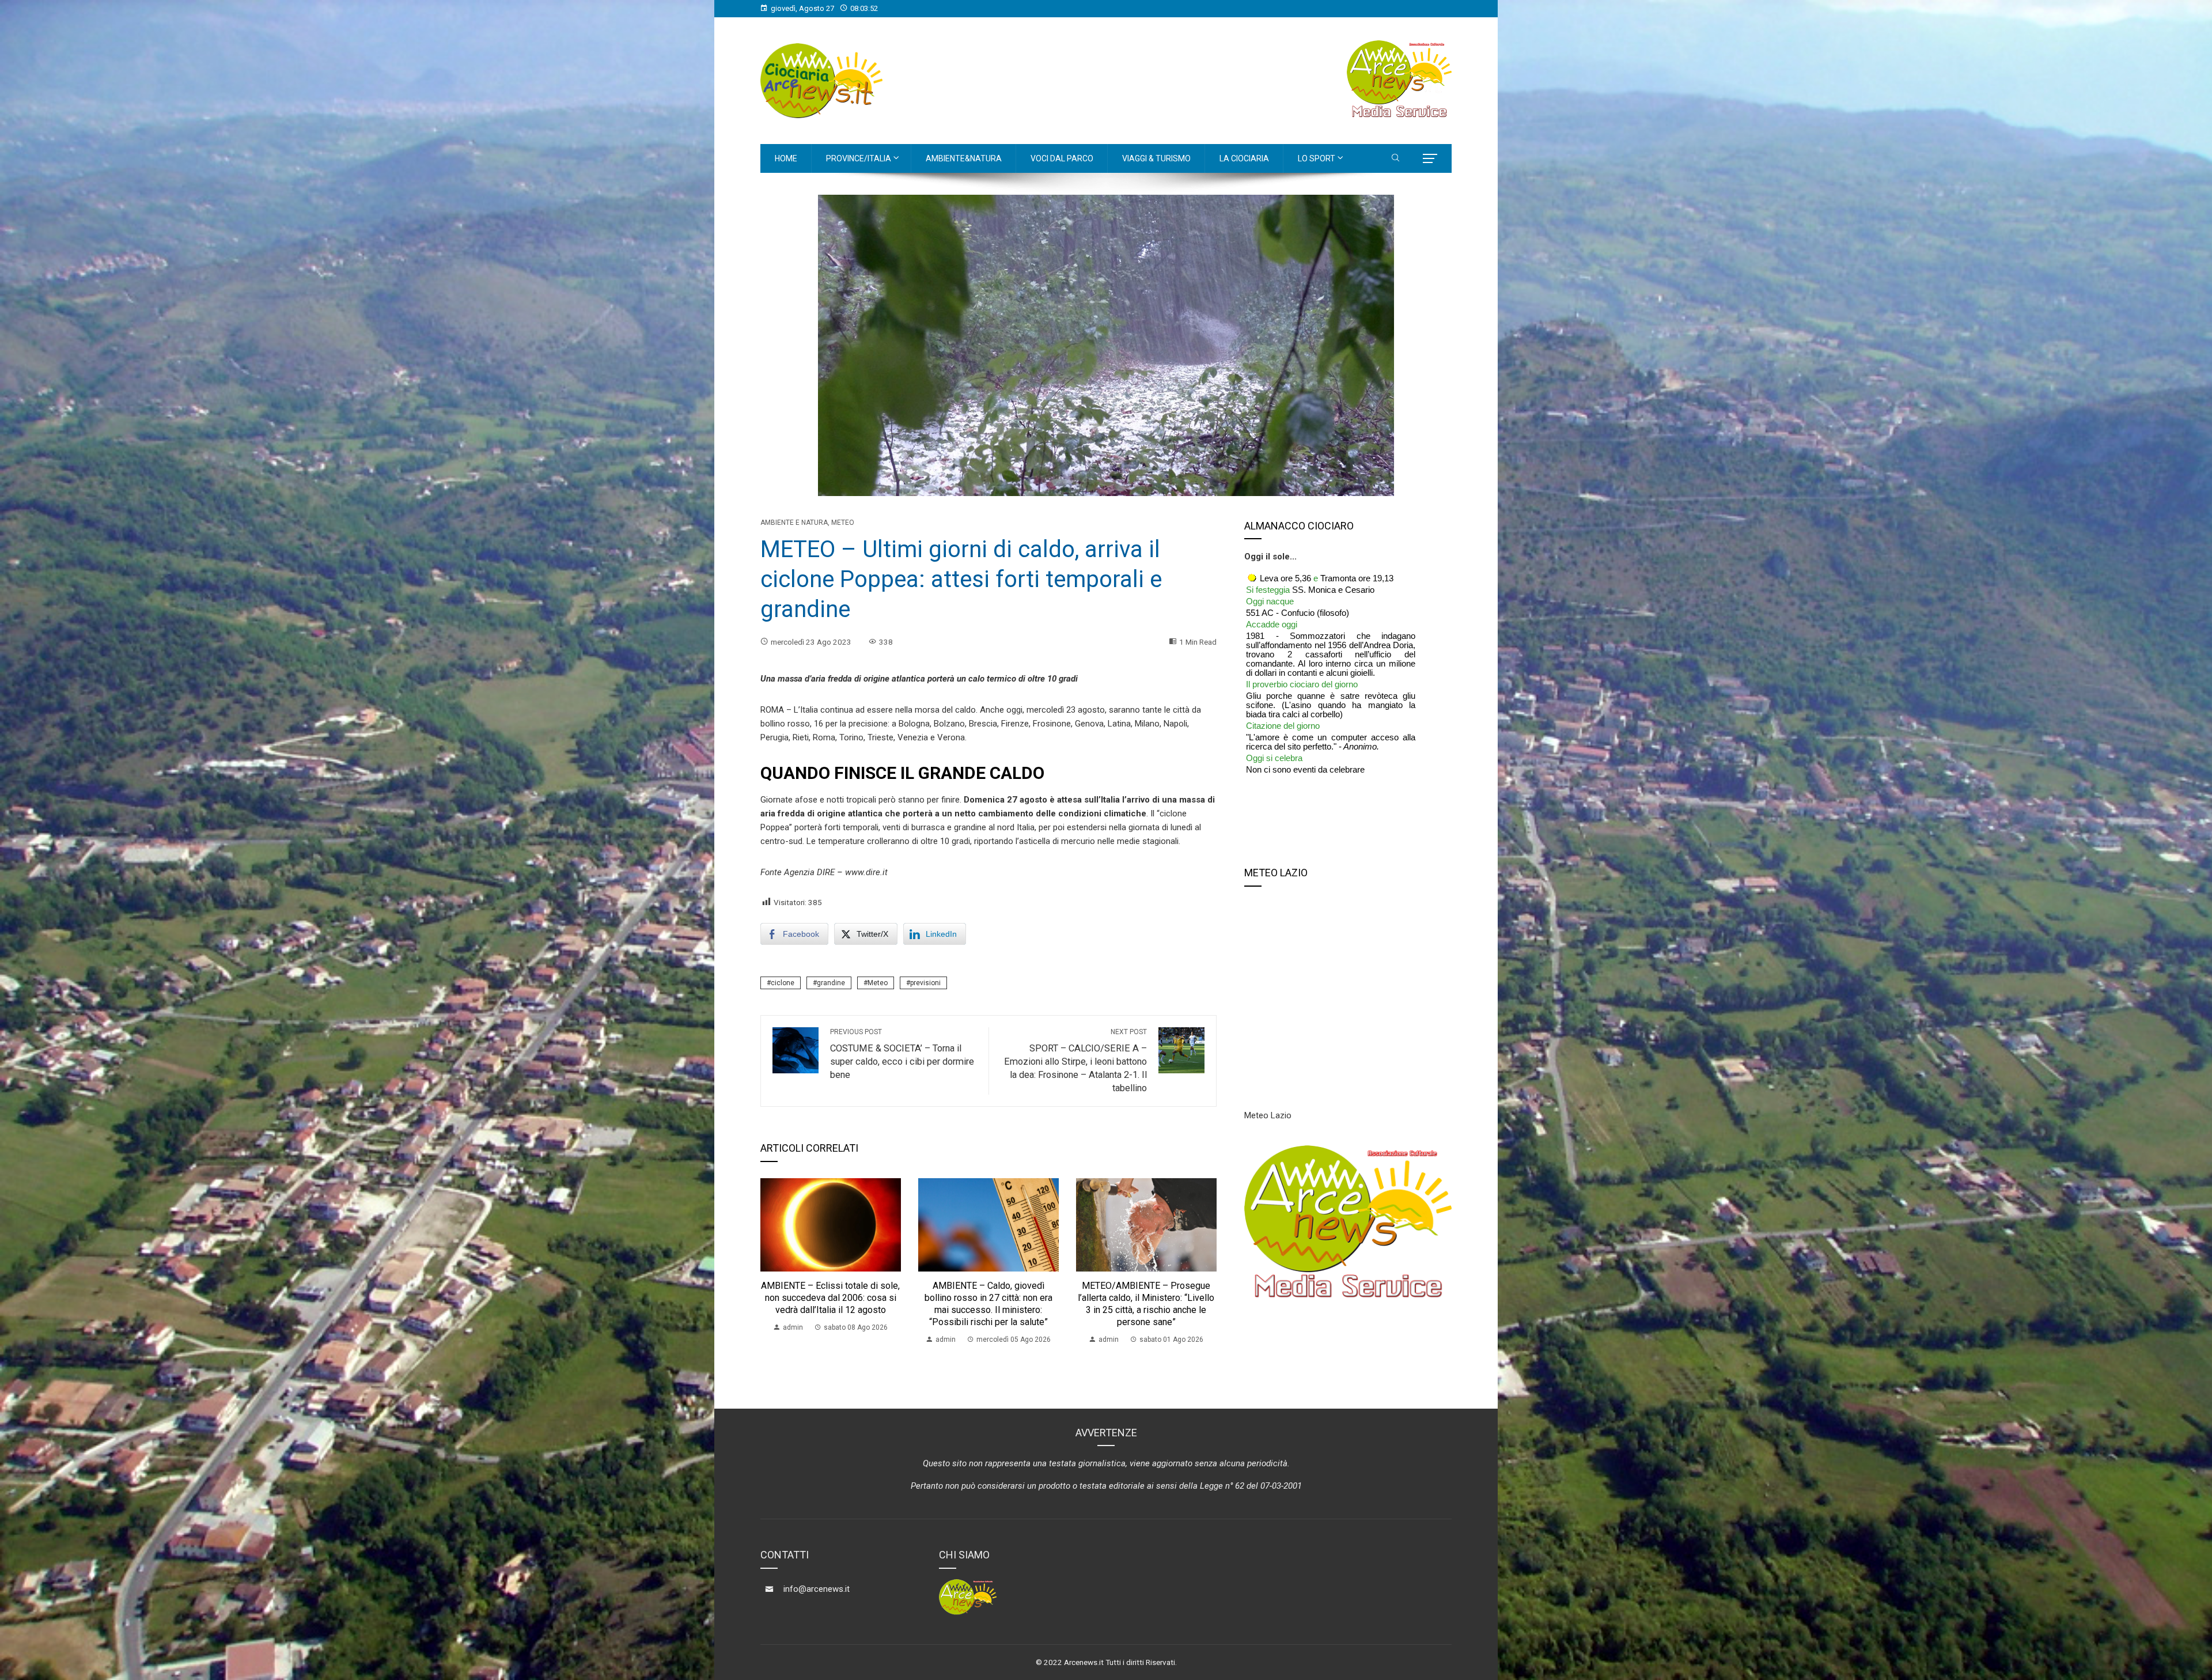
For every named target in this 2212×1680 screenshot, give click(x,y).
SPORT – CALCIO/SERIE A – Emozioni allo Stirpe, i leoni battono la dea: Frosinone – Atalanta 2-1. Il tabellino (1075, 1061)
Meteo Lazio (1268, 1115)
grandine (831, 983)
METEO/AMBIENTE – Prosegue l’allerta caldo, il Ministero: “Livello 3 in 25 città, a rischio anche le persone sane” (1146, 1303)
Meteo (843, 523)
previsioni (925, 983)
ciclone (783, 983)
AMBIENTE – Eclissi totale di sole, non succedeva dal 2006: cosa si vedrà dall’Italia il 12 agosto (830, 1298)
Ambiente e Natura (794, 523)
